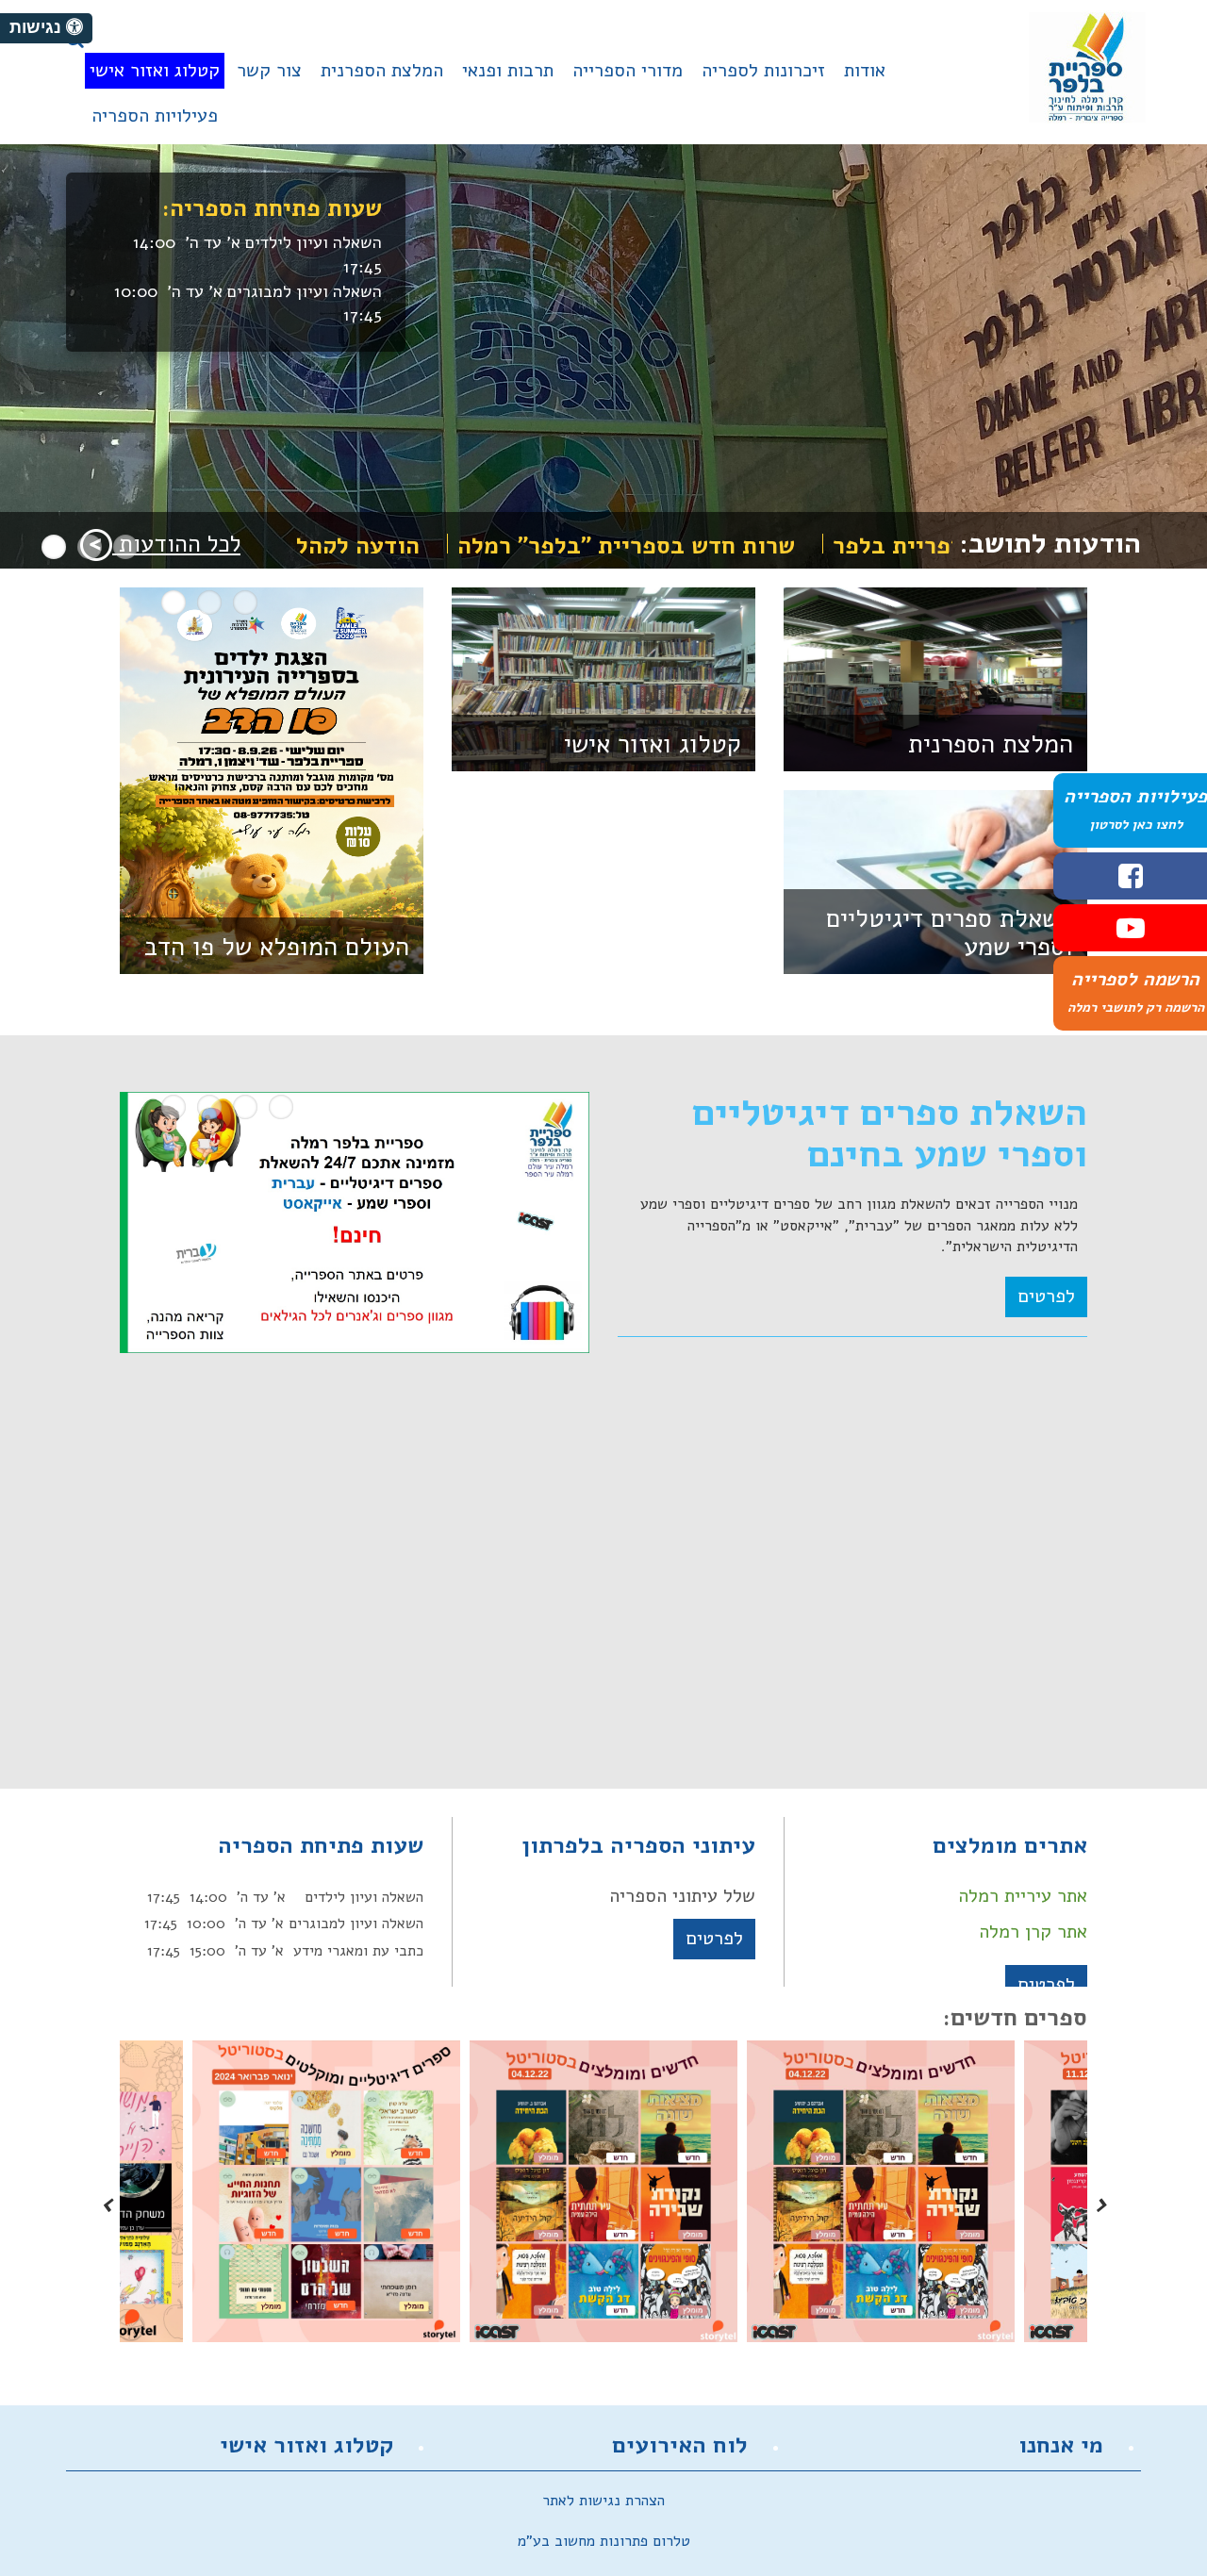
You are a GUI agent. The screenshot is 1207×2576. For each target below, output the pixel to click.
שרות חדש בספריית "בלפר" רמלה (714, 546)
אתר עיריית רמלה (1023, 1896)
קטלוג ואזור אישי (653, 744)
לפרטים (1046, 1296)
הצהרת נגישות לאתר (603, 2501)
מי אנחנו (1061, 2445)
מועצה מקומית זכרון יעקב (1087, 67)
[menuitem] (865, 78)
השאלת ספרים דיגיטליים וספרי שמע (950, 933)
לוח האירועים (680, 2445)
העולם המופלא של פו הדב (277, 947)
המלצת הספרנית (991, 744)
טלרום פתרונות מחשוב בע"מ (604, 2541)
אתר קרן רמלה (1033, 1932)
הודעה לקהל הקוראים (399, 546)
